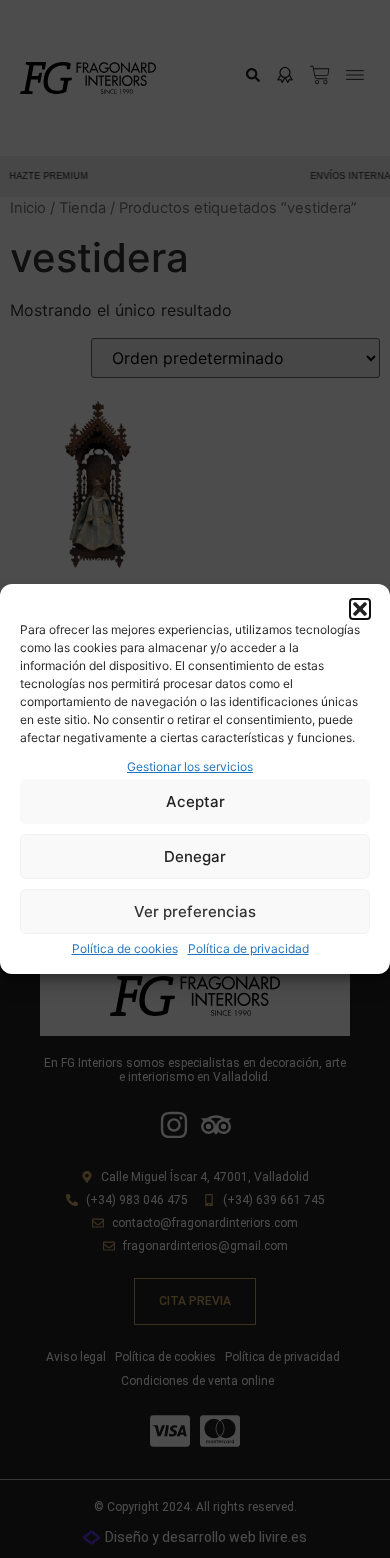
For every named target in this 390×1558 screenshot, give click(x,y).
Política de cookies (125, 948)
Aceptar (195, 801)
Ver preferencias (195, 911)
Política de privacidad (248, 948)
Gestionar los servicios (190, 766)
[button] (360, 609)
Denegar (195, 856)
